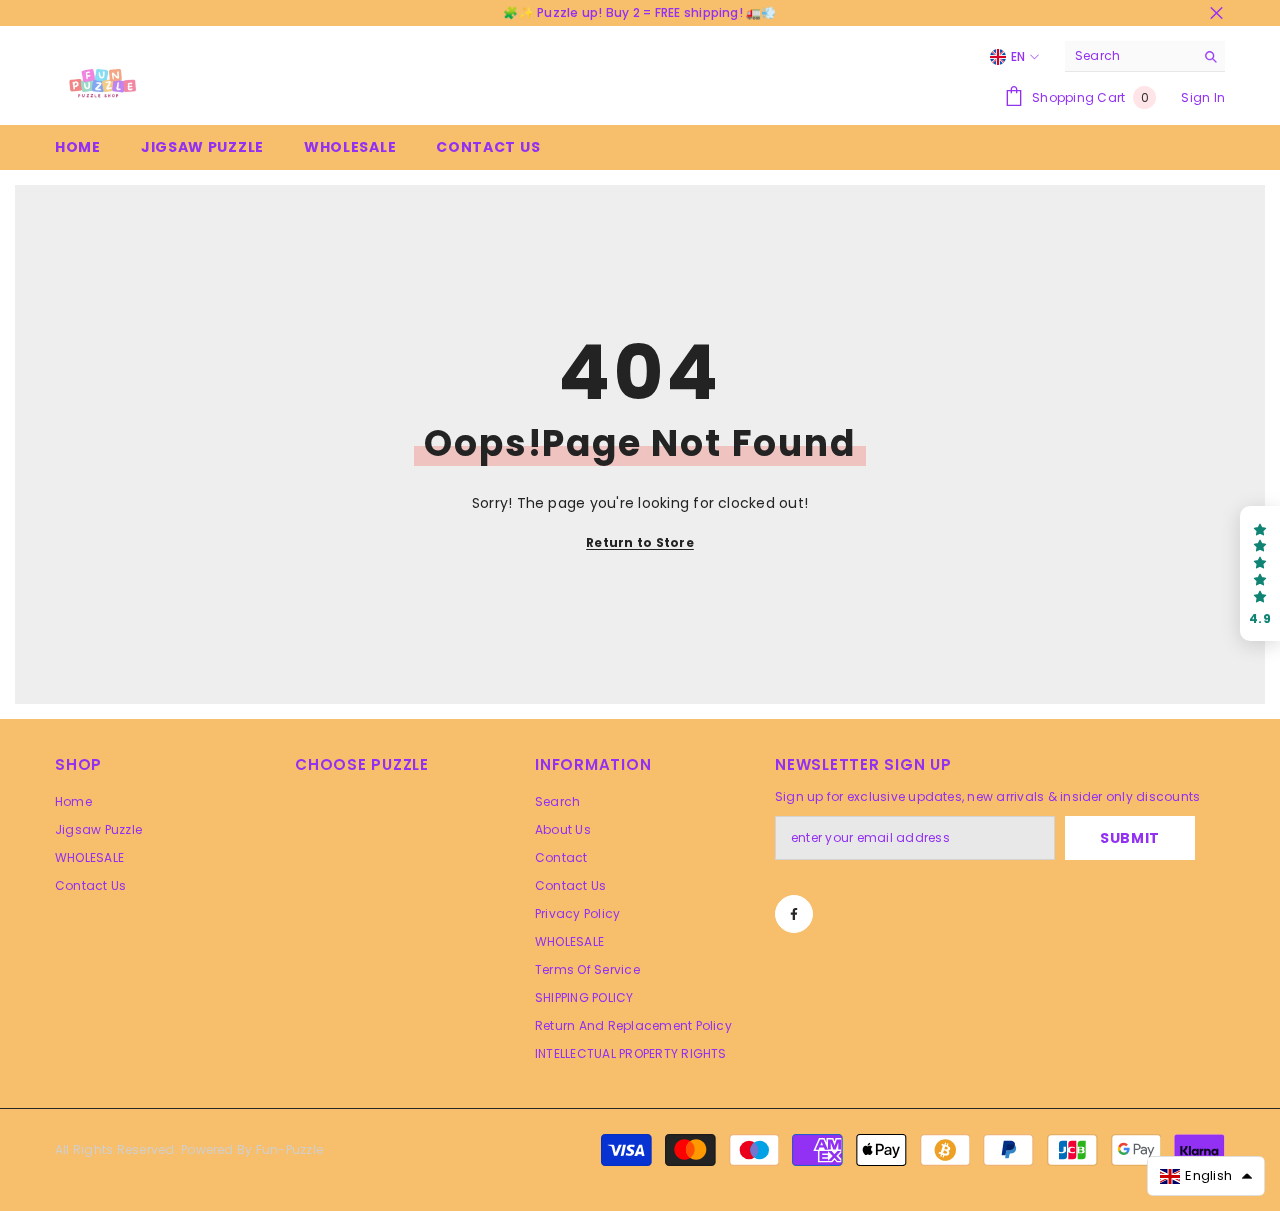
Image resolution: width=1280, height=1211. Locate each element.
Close (1216, 13)
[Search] (1145, 56)
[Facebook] (794, 914)
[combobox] (1129, 56)
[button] (1260, 574)
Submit (1130, 838)
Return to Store (640, 542)
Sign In (1203, 97)
